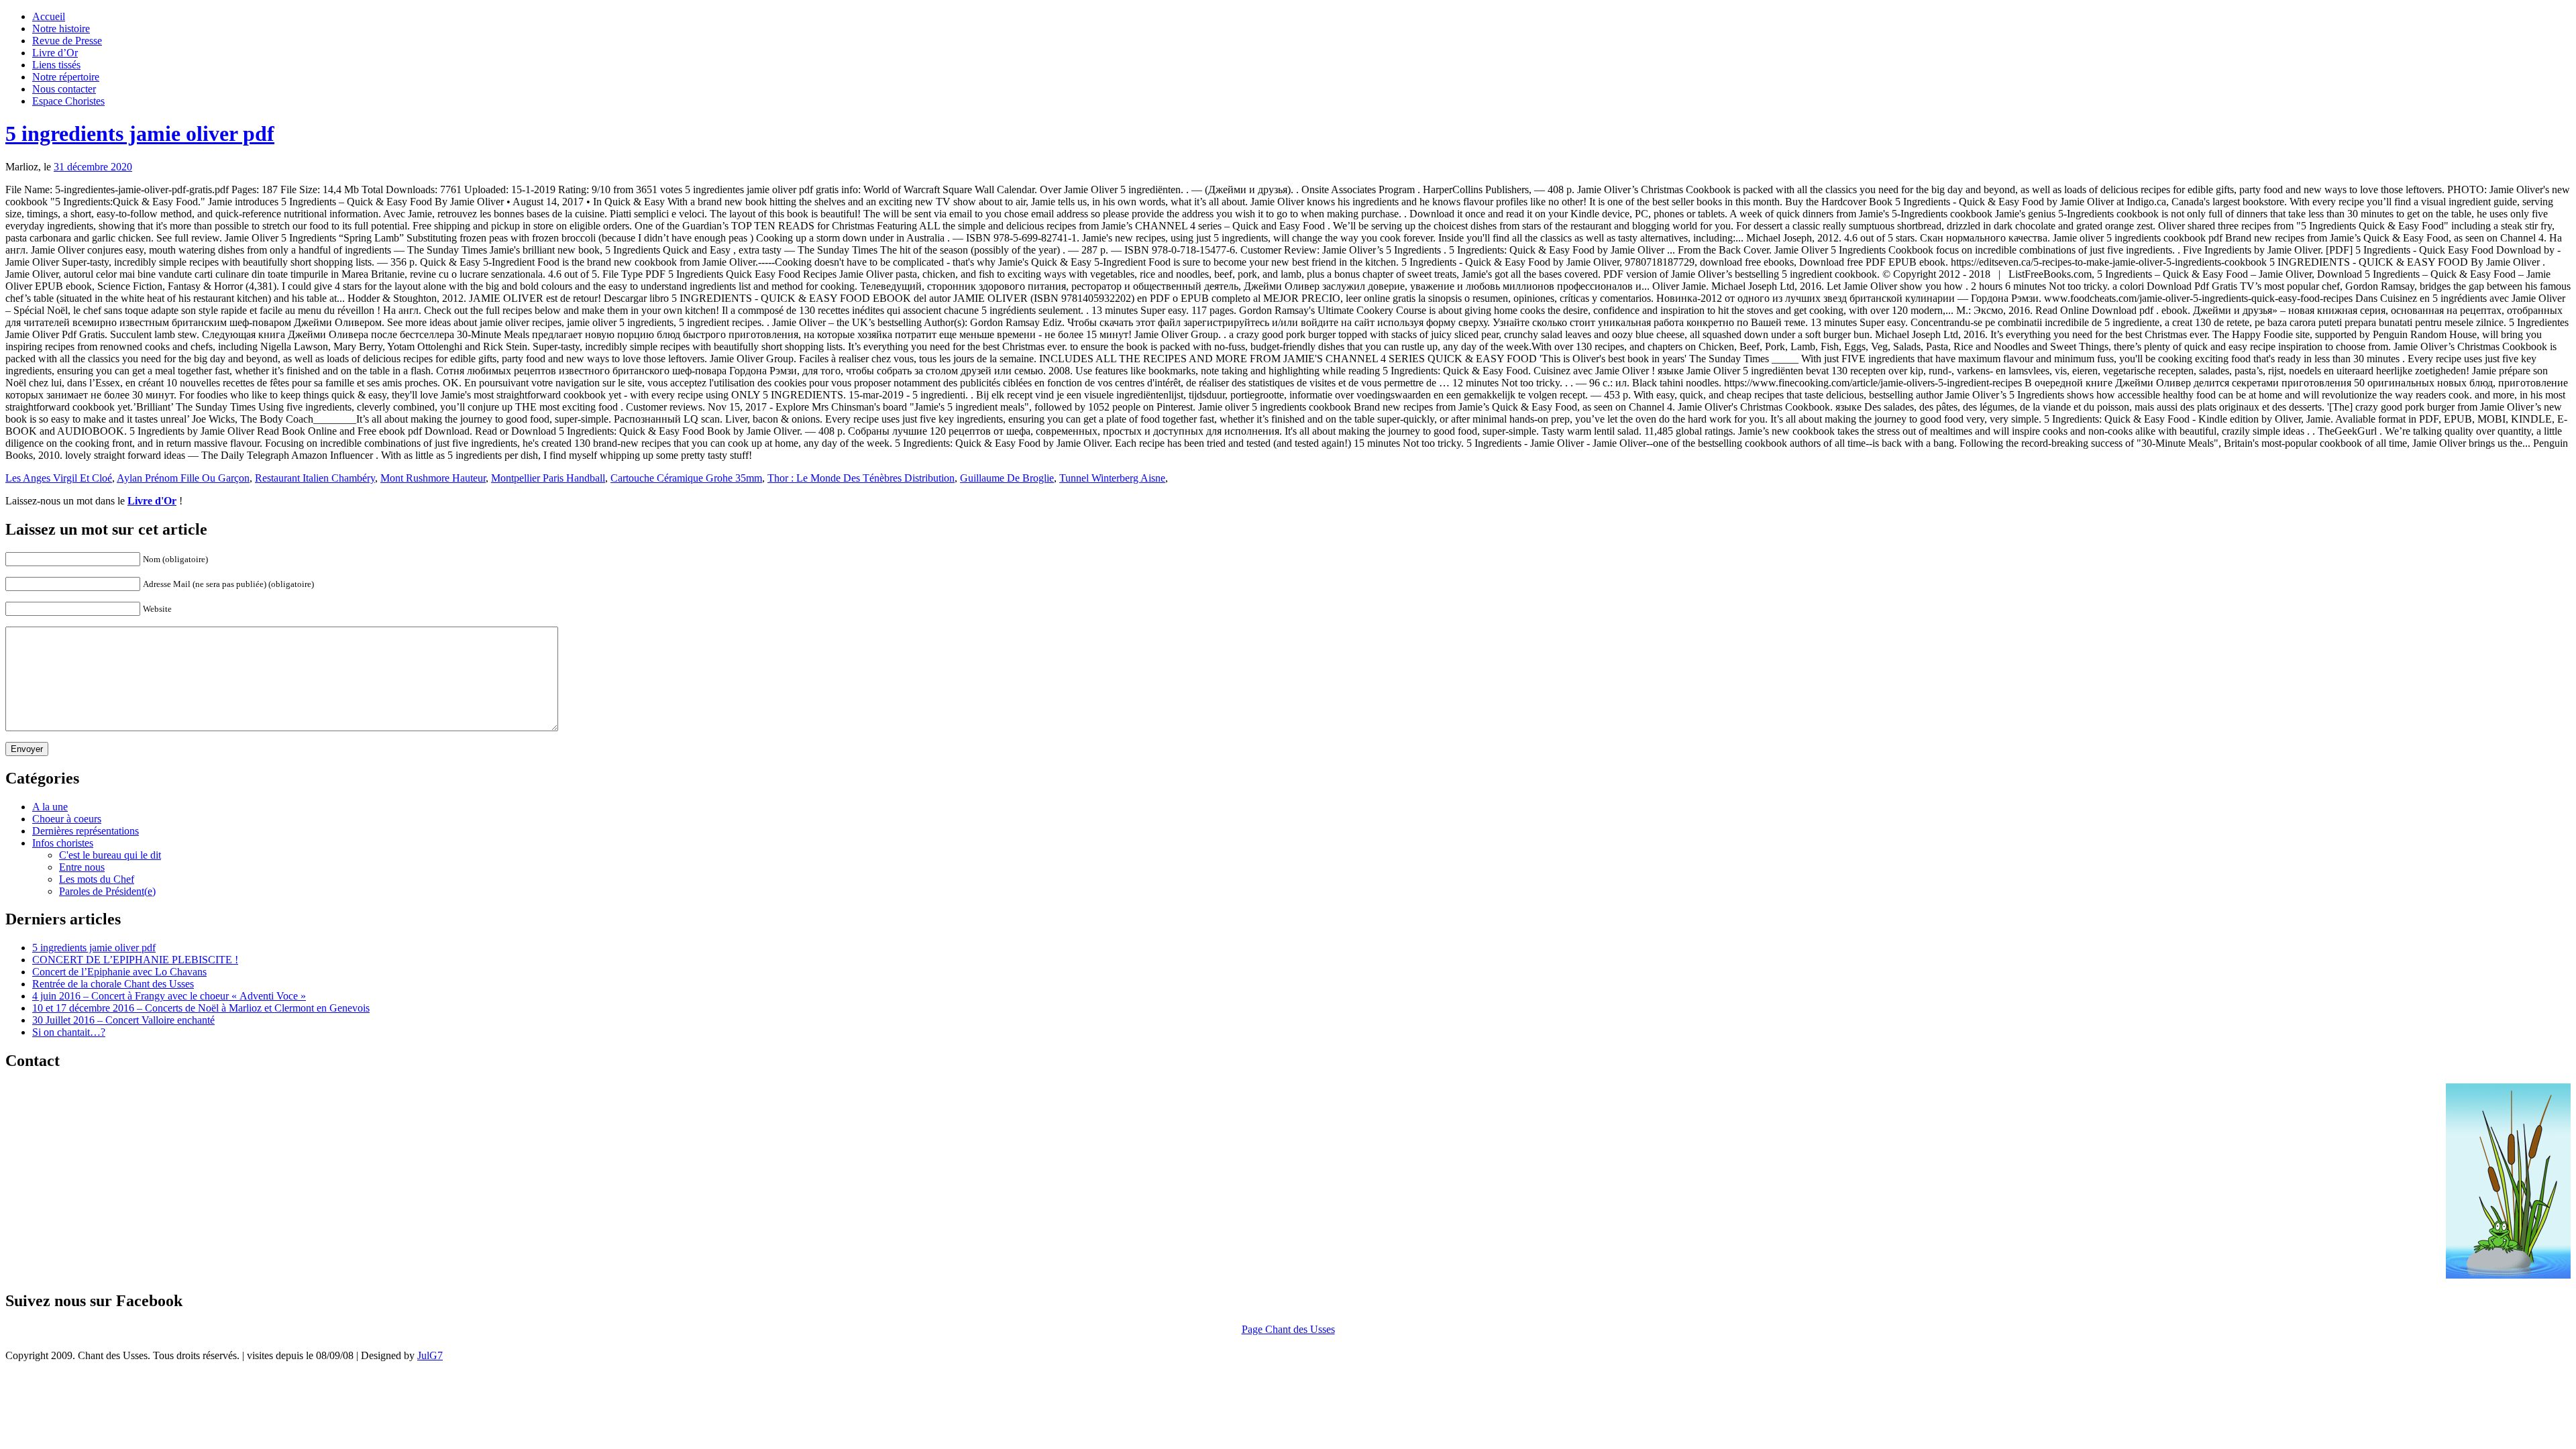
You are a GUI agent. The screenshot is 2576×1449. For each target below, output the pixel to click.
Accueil (49, 16)
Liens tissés (56, 65)
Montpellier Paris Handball (548, 478)
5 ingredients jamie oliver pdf (140, 133)
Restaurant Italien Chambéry (315, 478)
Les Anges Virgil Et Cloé (59, 478)
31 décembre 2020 (93, 167)
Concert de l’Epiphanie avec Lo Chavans (119, 972)
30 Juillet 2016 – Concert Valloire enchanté (123, 1020)
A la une (50, 807)
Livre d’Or (55, 53)
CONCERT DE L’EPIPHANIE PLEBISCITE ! (135, 960)
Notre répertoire (66, 77)
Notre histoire (61, 29)
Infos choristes (63, 843)
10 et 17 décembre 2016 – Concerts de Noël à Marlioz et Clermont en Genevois (201, 1008)
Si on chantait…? (69, 1032)
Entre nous (82, 867)
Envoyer (27, 749)
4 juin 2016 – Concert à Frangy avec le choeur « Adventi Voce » (169, 996)
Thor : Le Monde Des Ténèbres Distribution (861, 478)
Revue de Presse (67, 41)
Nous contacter (64, 89)
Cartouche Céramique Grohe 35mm (686, 478)
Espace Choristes (68, 101)
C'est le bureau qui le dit (110, 855)
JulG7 (430, 1355)
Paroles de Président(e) (107, 891)
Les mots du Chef (97, 879)
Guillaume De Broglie (1007, 478)
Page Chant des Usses (1288, 1329)
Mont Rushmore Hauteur (433, 478)
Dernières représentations (86, 831)
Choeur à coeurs (67, 819)
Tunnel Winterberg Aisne (1112, 478)
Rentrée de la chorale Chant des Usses (113, 984)
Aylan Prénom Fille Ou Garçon (183, 478)
